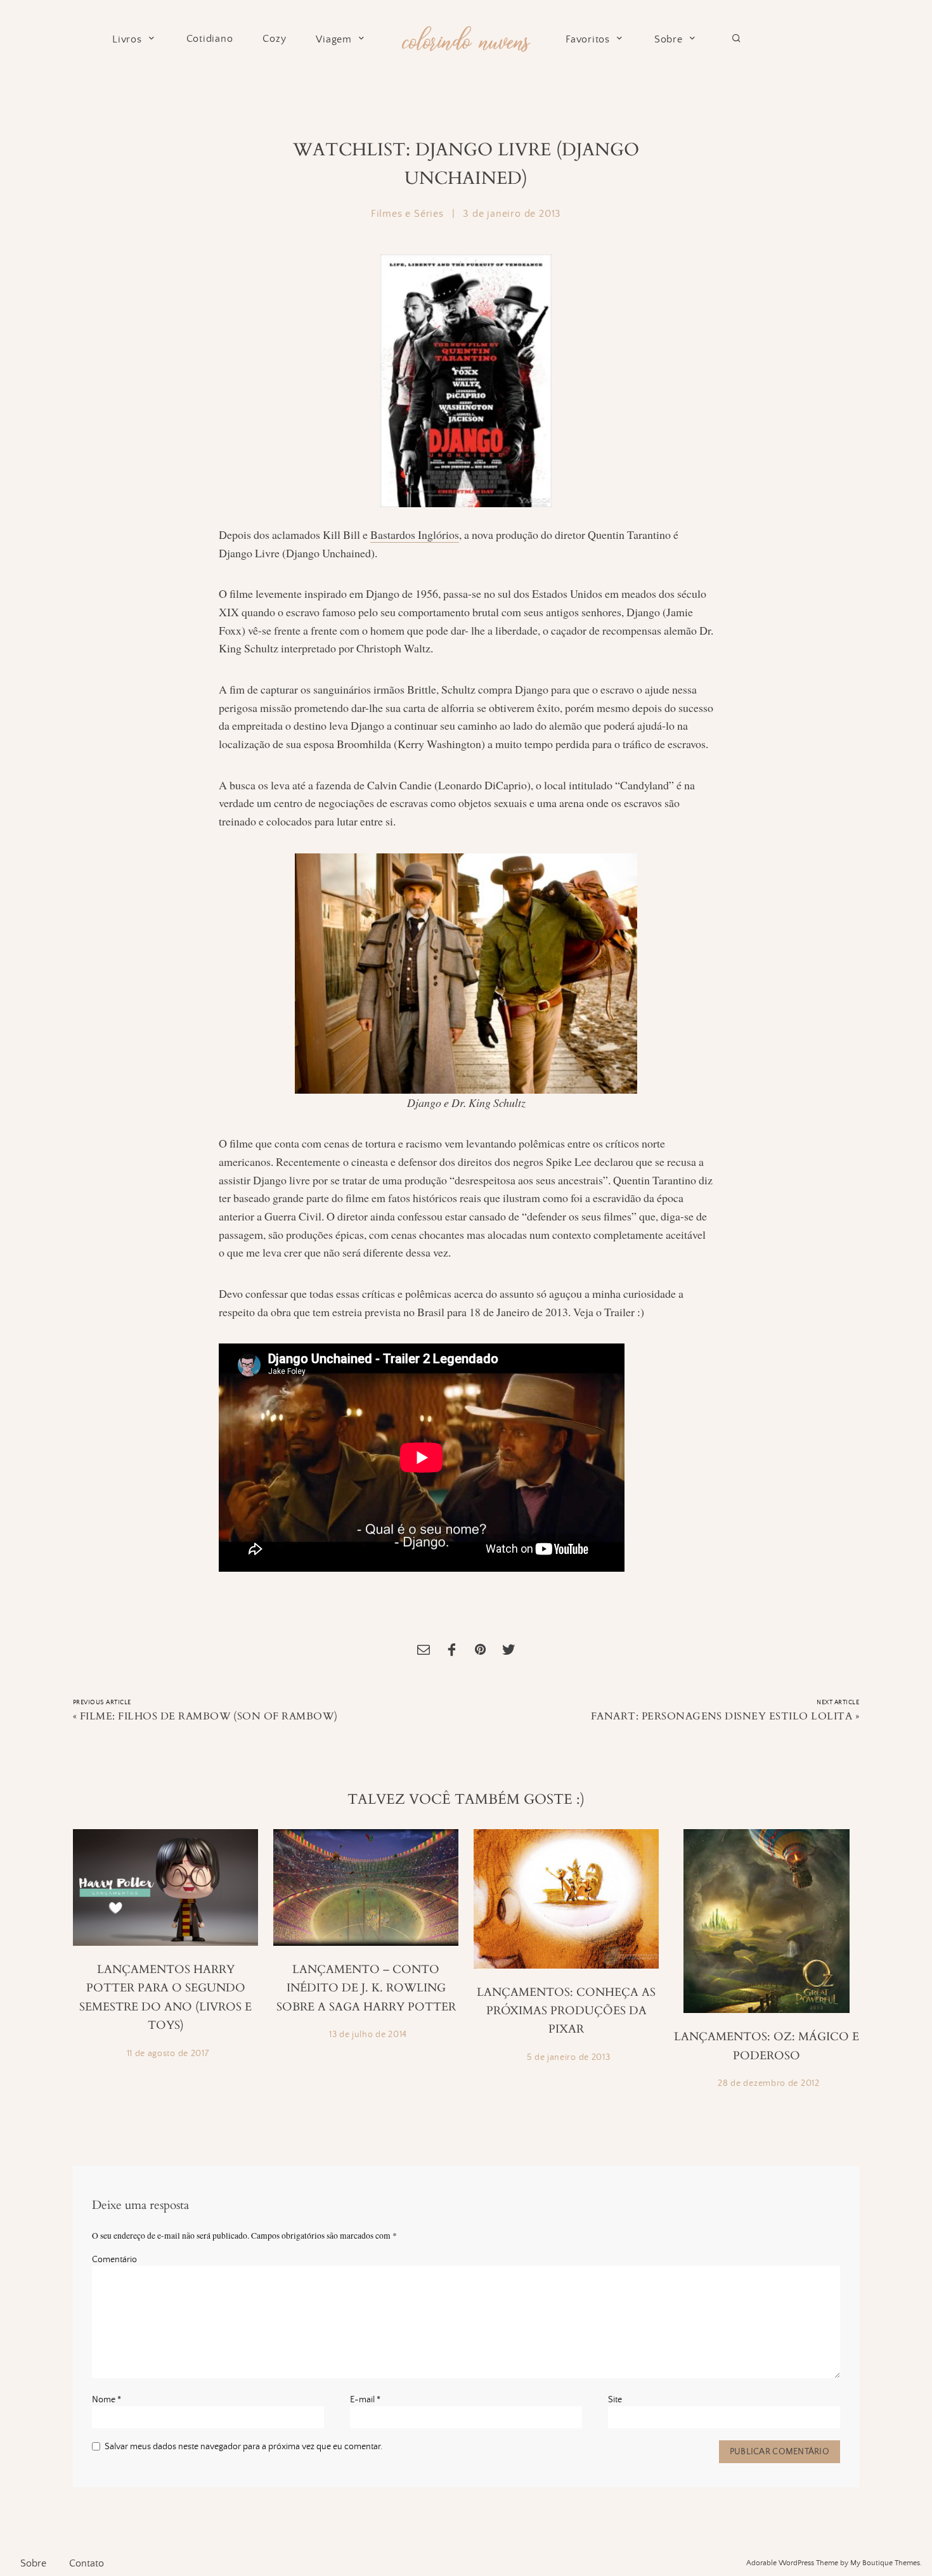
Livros (127, 40)
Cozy (274, 39)
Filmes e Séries (407, 214)
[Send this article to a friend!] (424, 1651)
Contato (87, 2563)
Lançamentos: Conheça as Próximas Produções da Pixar (566, 2011)
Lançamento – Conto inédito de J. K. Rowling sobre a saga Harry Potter (366, 1988)
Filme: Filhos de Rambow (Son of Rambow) (209, 1716)
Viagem (334, 40)
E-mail (365, 2400)
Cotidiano (210, 39)
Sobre (669, 40)
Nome (107, 2400)
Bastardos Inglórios (415, 534)
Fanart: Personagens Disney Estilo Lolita (722, 1716)
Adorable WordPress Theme (792, 2563)
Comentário (114, 2260)
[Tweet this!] (508, 1651)
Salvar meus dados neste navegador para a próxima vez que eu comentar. (243, 2447)
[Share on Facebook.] (452, 1651)
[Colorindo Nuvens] (466, 37)
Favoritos (588, 40)
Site (615, 2400)
